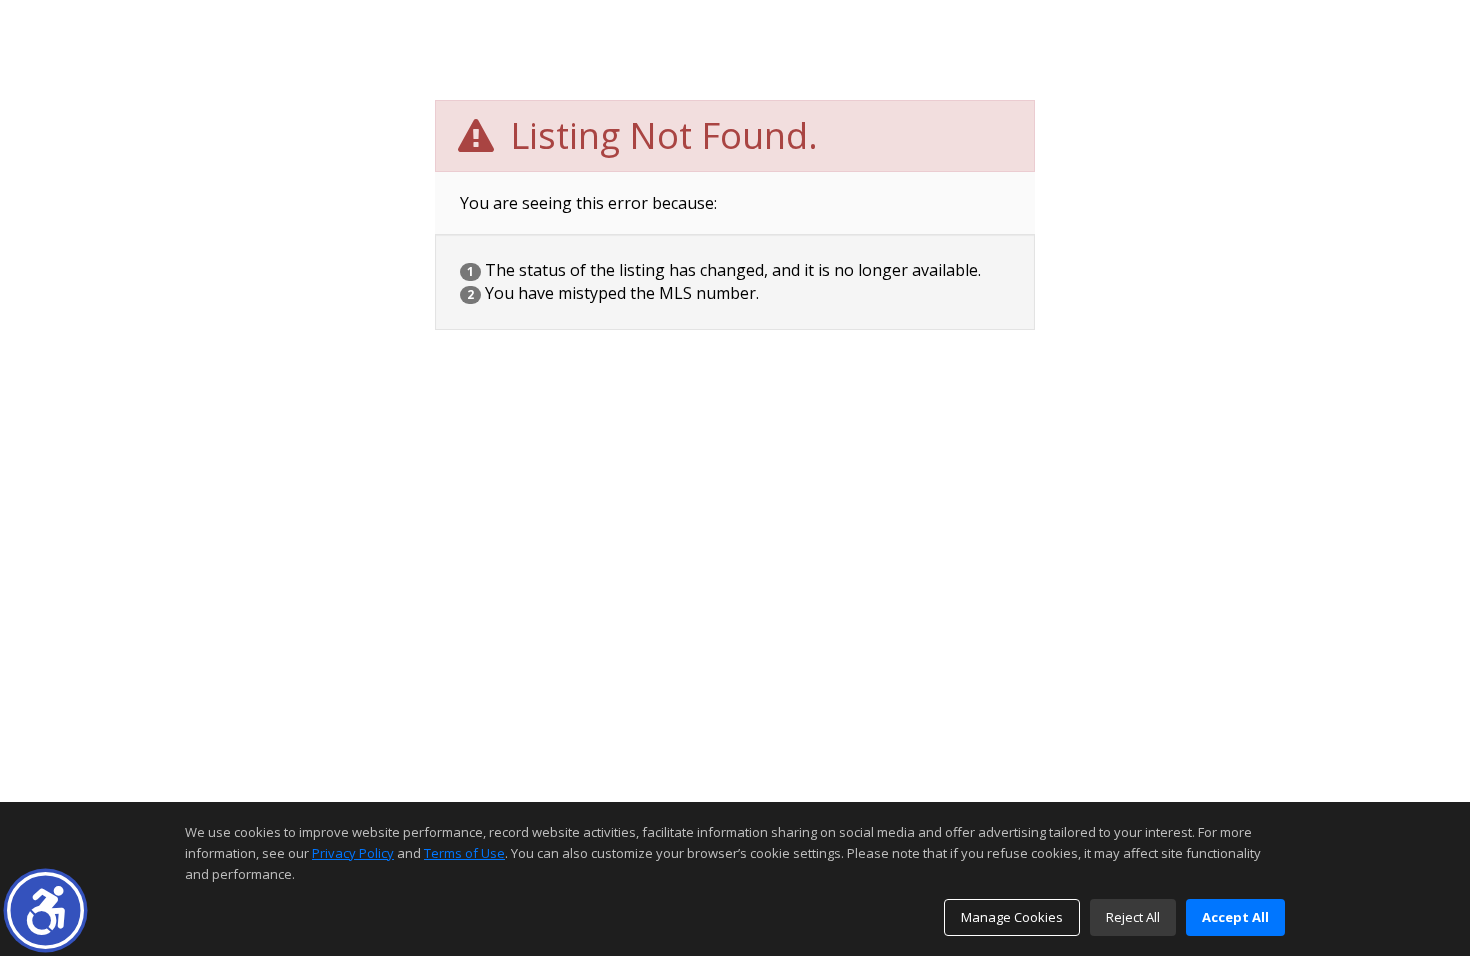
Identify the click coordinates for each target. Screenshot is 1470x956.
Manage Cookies (1012, 917)
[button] (45, 910)
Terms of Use (464, 853)
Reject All (1133, 917)
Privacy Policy (353, 853)
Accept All (1235, 917)
